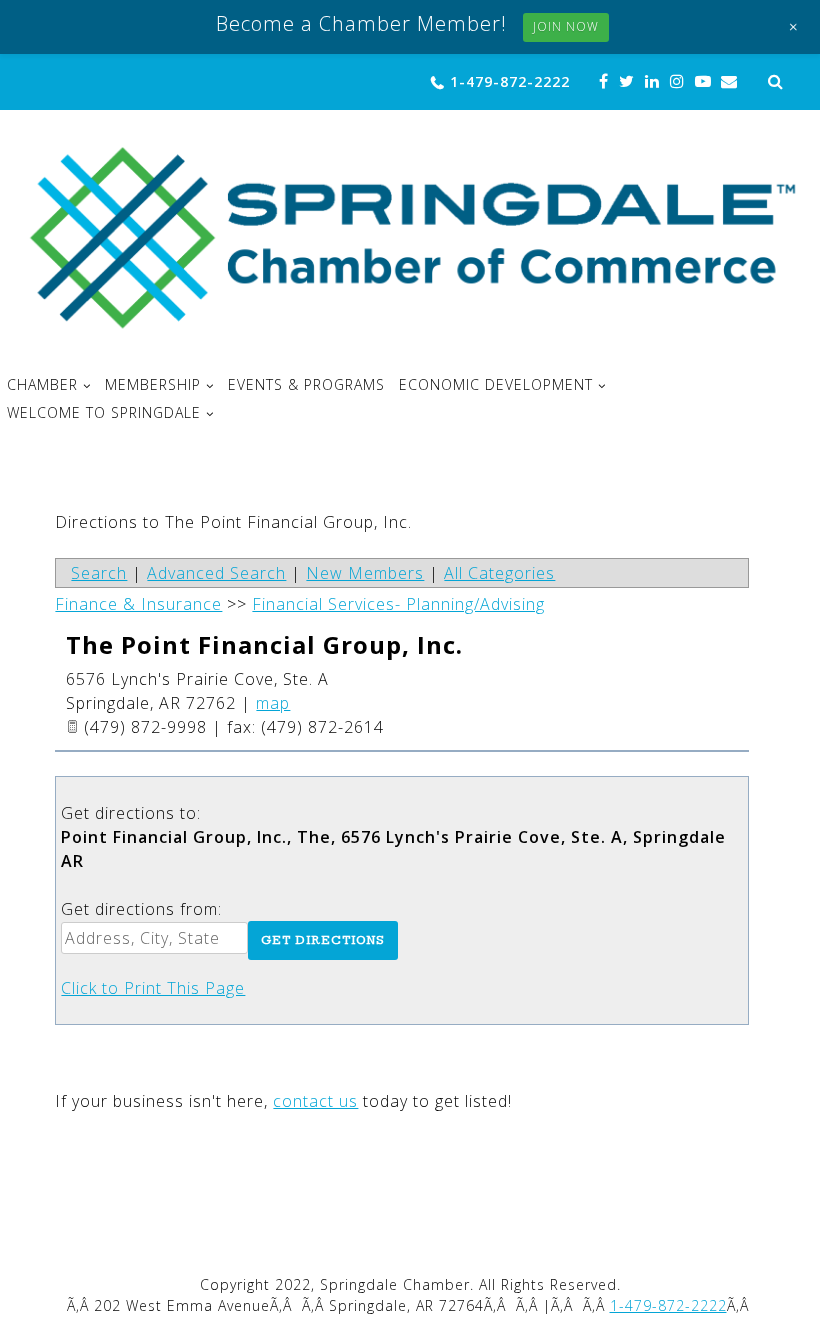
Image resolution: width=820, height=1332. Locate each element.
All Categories (499, 573)
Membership (153, 385)
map (273, 703)
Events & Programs (306, 385)
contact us (315, 1101)
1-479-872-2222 (510, 81)
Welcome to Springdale (104, 413)
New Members (365, 573)
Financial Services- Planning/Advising (398, 604)
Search (99, 573)
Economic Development (496, 385)
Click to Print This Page (153, 988)
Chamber (42, 385)
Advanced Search (216, 573)
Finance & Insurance (138, 604)
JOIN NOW (566, 26)
